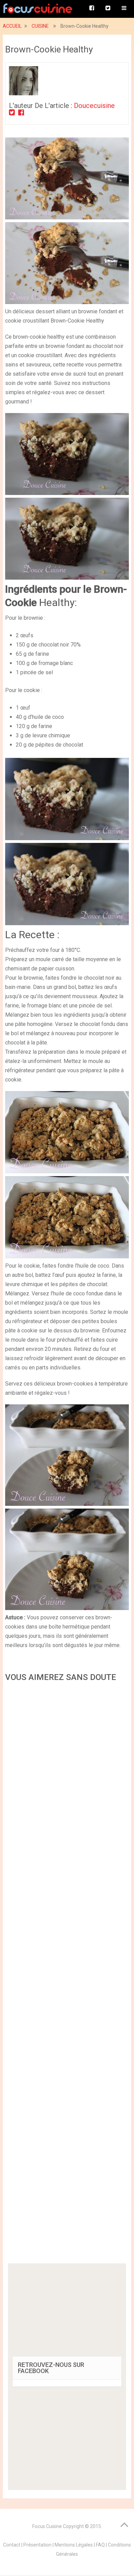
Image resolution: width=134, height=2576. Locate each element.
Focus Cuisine (47, 2526)
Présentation (37, 2545)
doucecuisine (94, 106)
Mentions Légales (74, 2545)
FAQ (100, 2545)
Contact (12, 2545)
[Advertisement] (67, 1975)
